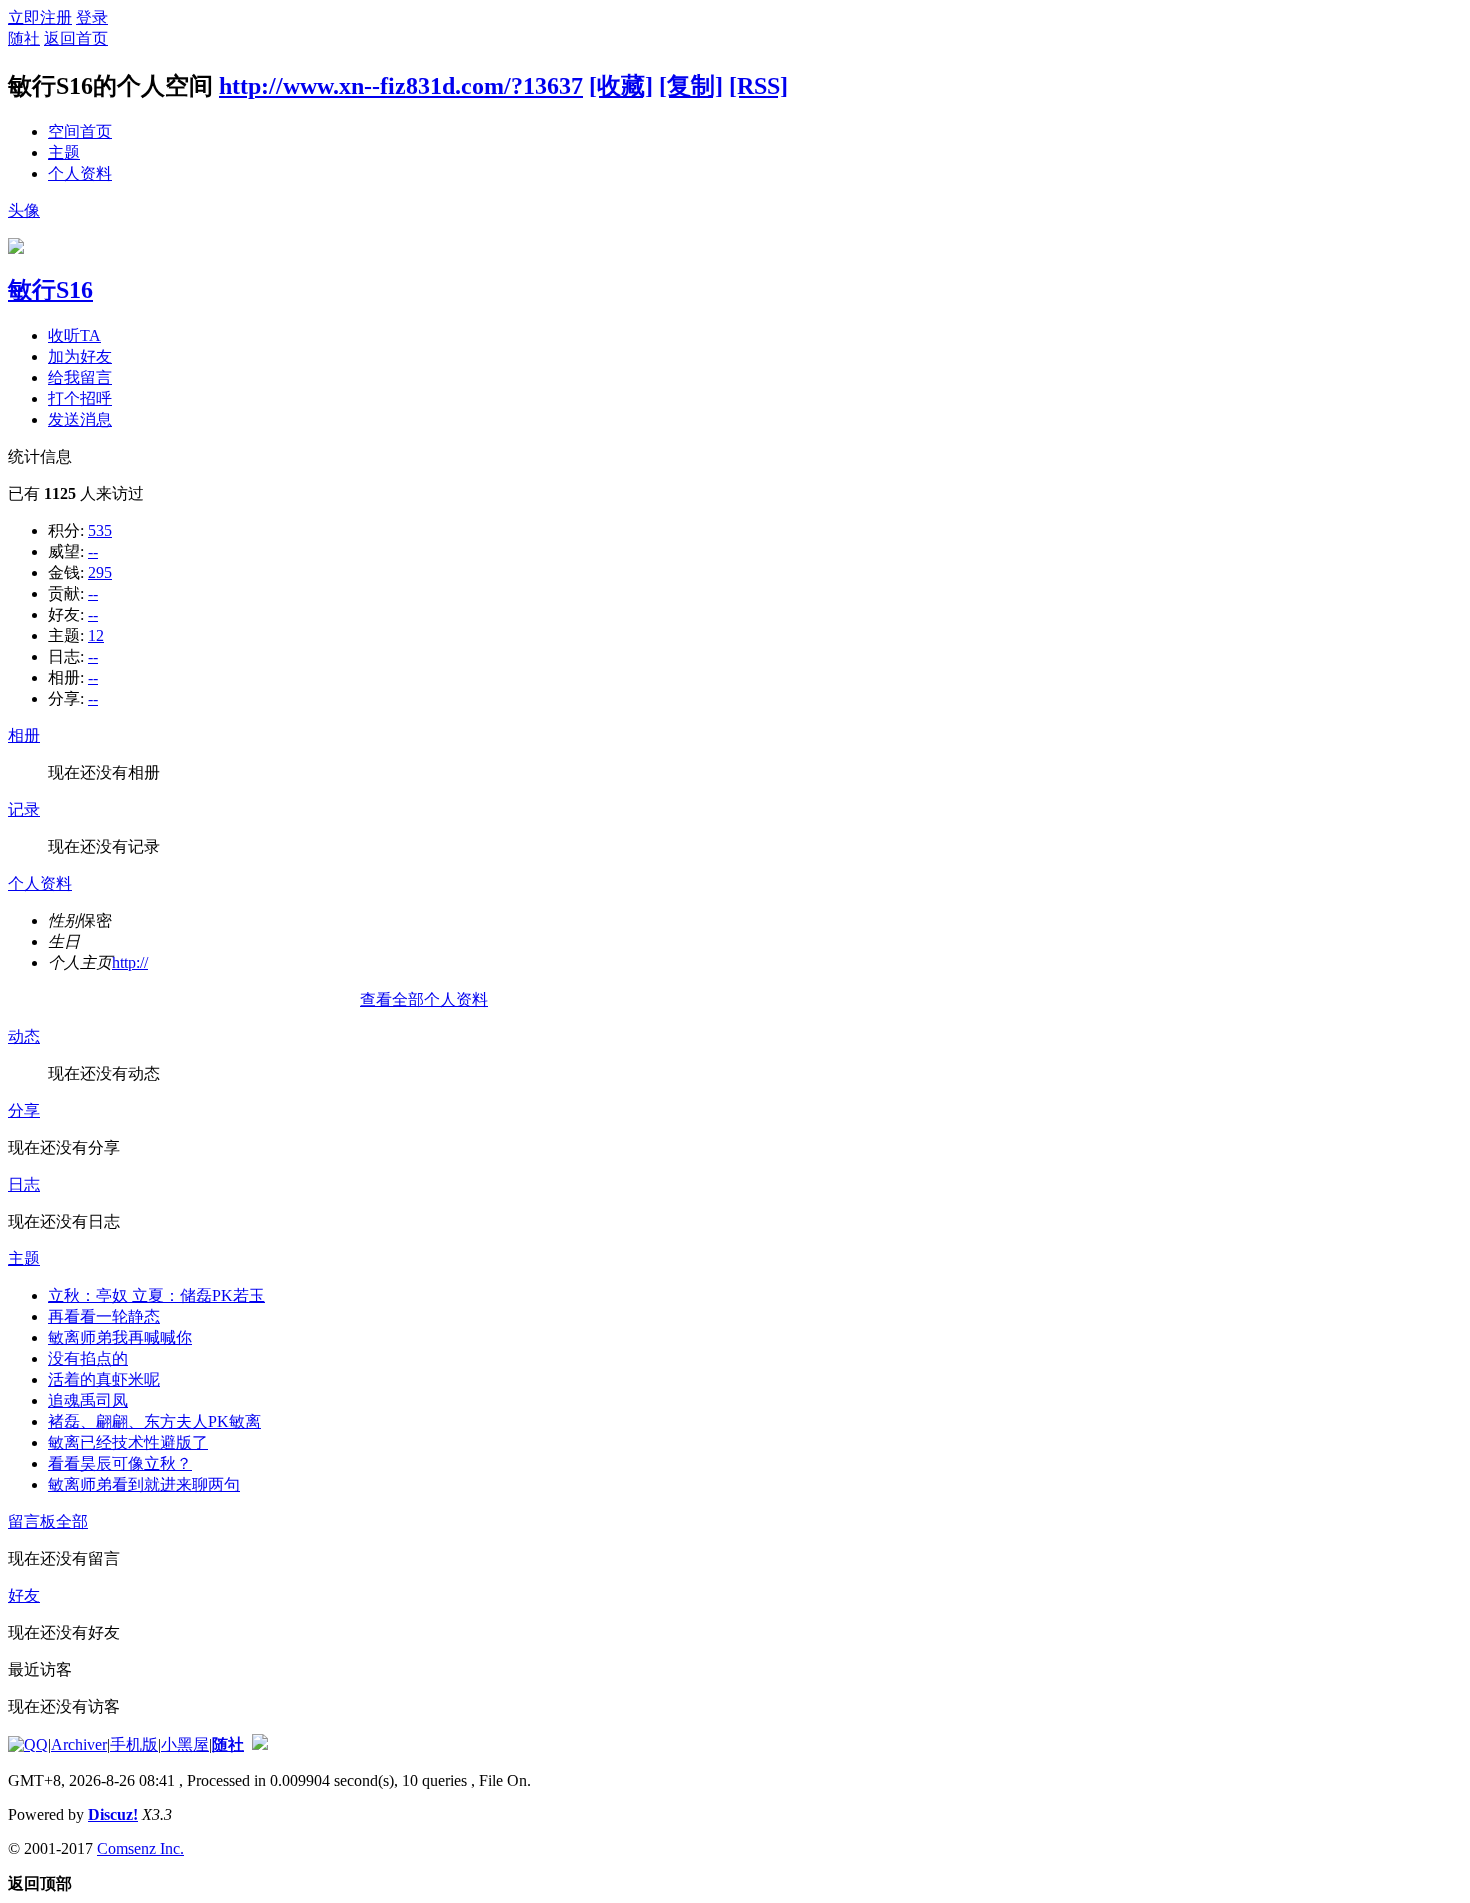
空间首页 (80, 131)
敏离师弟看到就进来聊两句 (144, 1484)
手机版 (134, 1744)
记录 (24, 809)
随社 (24, 38)
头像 (24, 210)
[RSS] (758, 86)
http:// (130, 962)
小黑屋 (185, 1744)
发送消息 (80, 419)
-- (93, 551)
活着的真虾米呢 (104, 1379)
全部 (72, 1521)
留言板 (32, 1521)
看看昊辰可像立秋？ (120, 1463)
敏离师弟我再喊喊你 (120, 1337)
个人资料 (80, 173)
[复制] (691, 86)
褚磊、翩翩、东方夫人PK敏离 (154, 1421)
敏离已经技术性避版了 (128, 1442)
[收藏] (621, 86)
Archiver (79, 1744)
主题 (64, 152)
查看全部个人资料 (424, 999)
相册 (24, 735)
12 (96, 635)
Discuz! (113, 1814)
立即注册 (40, 17)
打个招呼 (80, 398)
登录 (92, 17)
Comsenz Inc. (140, 1848)
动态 (24, 1036)
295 (100, 572)
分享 (24, 1110)
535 (100, 530)
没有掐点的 (88, 1358)
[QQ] (28, 1744)
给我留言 (80, 377)
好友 (24, 1595)
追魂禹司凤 (88, 1400)
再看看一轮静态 (104, 1316)
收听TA (74, 335)
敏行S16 (50, 290)
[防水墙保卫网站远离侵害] (260, 1744)
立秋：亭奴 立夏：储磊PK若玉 (156, 1295)
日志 (24, 1184)
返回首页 (76, 38)
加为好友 (80, 356)
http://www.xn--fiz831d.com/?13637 (401, 86)
